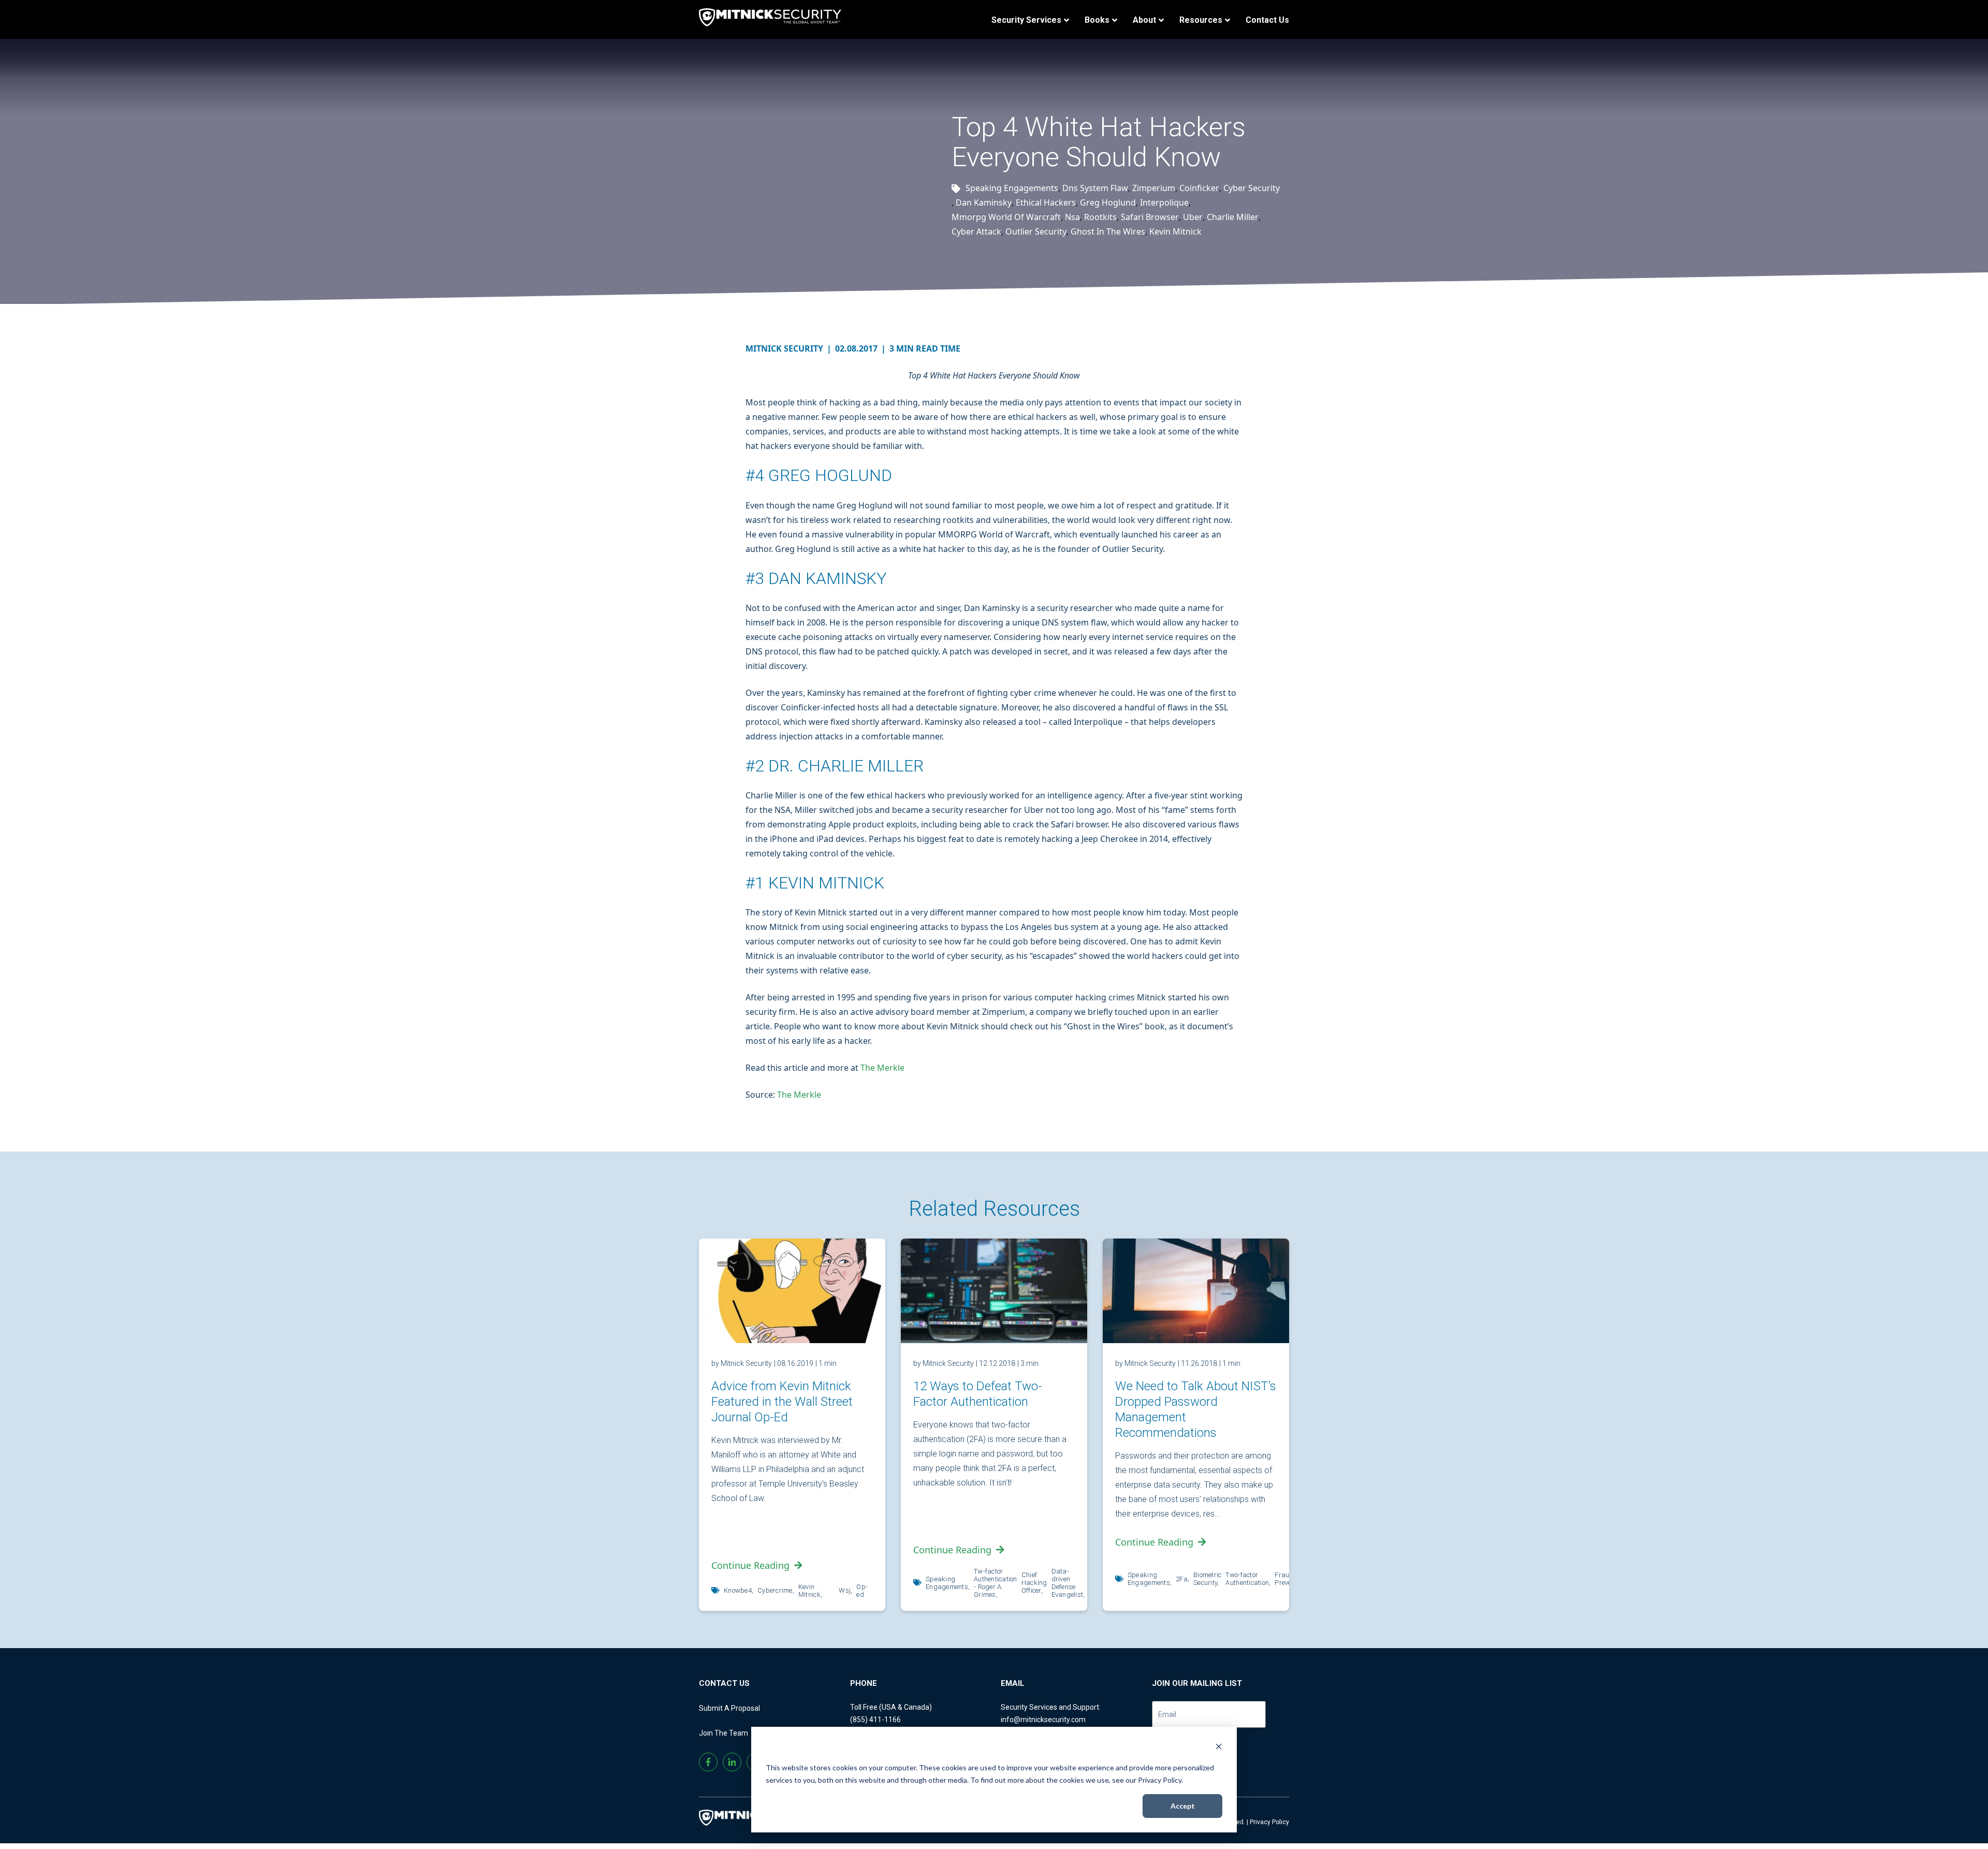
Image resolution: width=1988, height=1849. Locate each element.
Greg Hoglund (1108, 202)
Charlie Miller (1233, 217)
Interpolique (1164, 202)
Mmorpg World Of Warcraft (1006, 217)
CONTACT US (724, 1683)
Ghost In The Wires (1108, 231)
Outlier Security (1036, 231)
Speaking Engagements (1012, 188)
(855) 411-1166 (875, 1720)
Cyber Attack (976, 231)
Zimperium (1154, 188)
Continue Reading (750, 1565)
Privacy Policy (1269, 1822)
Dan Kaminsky (984, 202)
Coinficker (1199, 188)
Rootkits (1100, 217)
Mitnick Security (788, 348)
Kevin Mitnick (1175, 231)
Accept (1183, 1806)
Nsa (1072, 217)
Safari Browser (1150, 217)
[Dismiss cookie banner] (1219, 1748)
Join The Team (723, 1733)
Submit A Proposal (729, 1708)
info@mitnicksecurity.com (1043, 1720)
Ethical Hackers (1046, 202)
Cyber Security (1252, 188)
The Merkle (882, 1068)
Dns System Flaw (1095, 188)
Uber (1193, 217)
